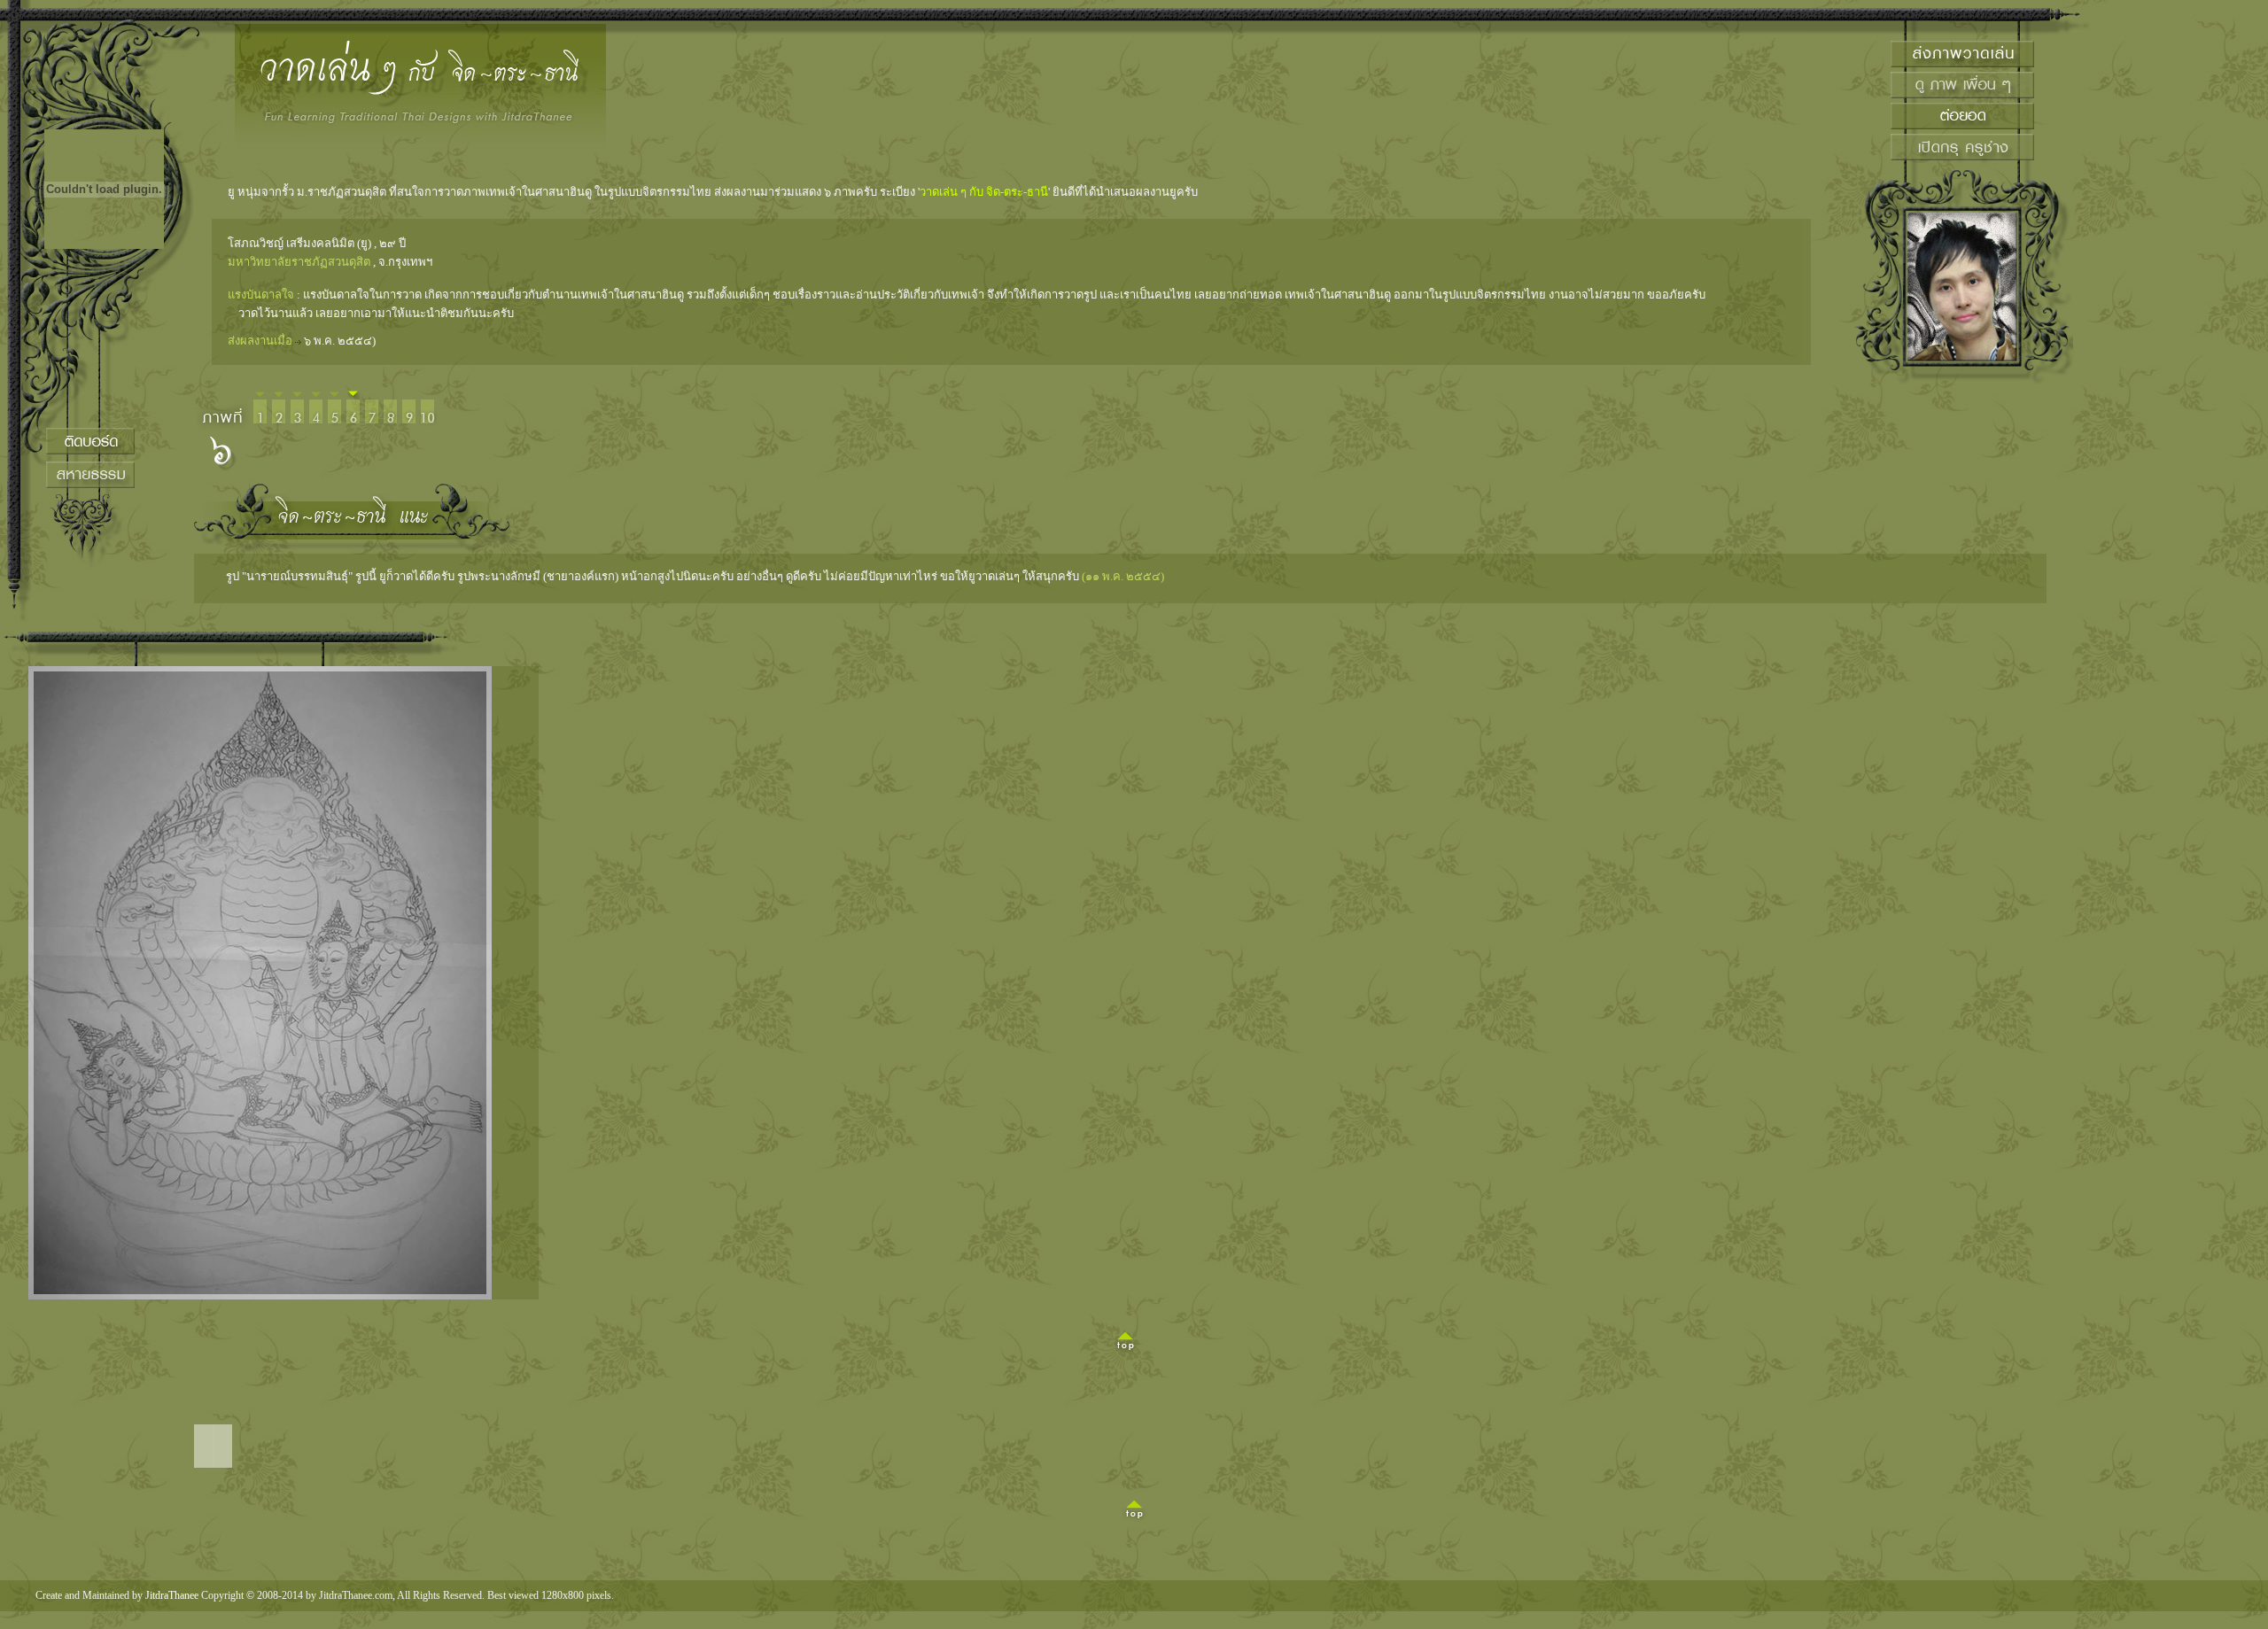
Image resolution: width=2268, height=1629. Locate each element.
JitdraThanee (172, 1595)
